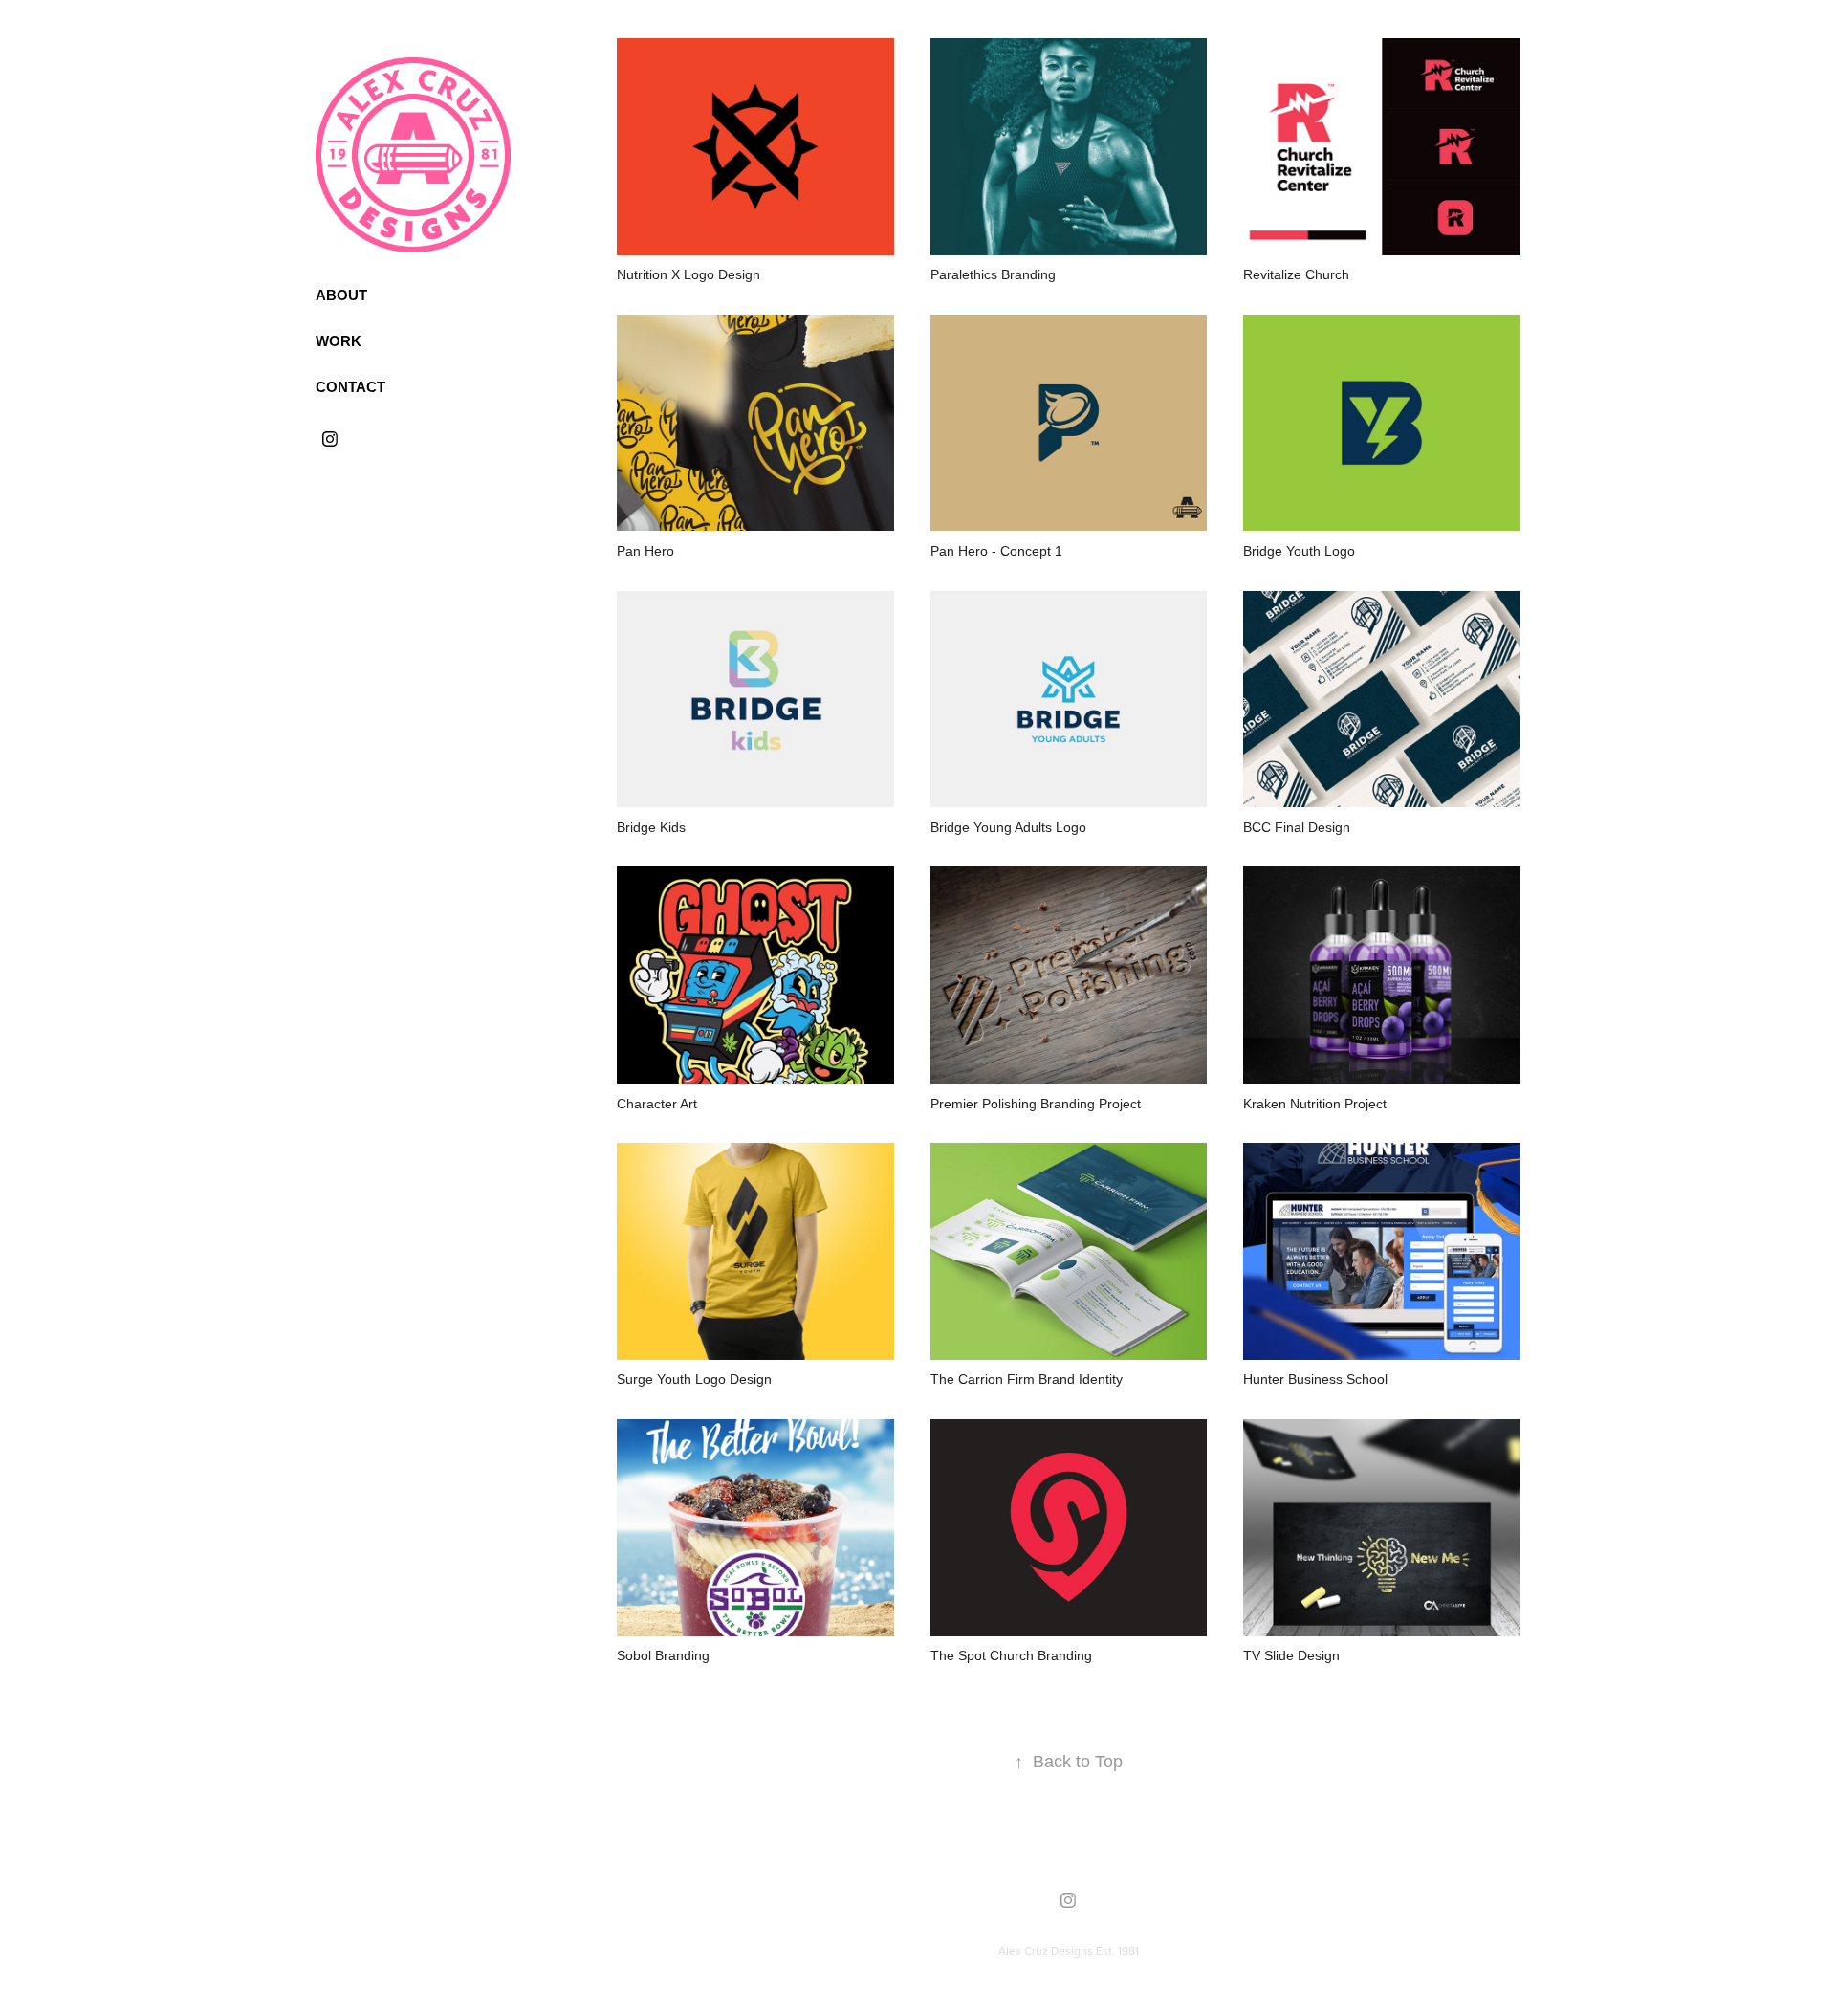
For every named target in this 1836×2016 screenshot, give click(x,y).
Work (339, 341)
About (341, 295)
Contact (350, 387)
